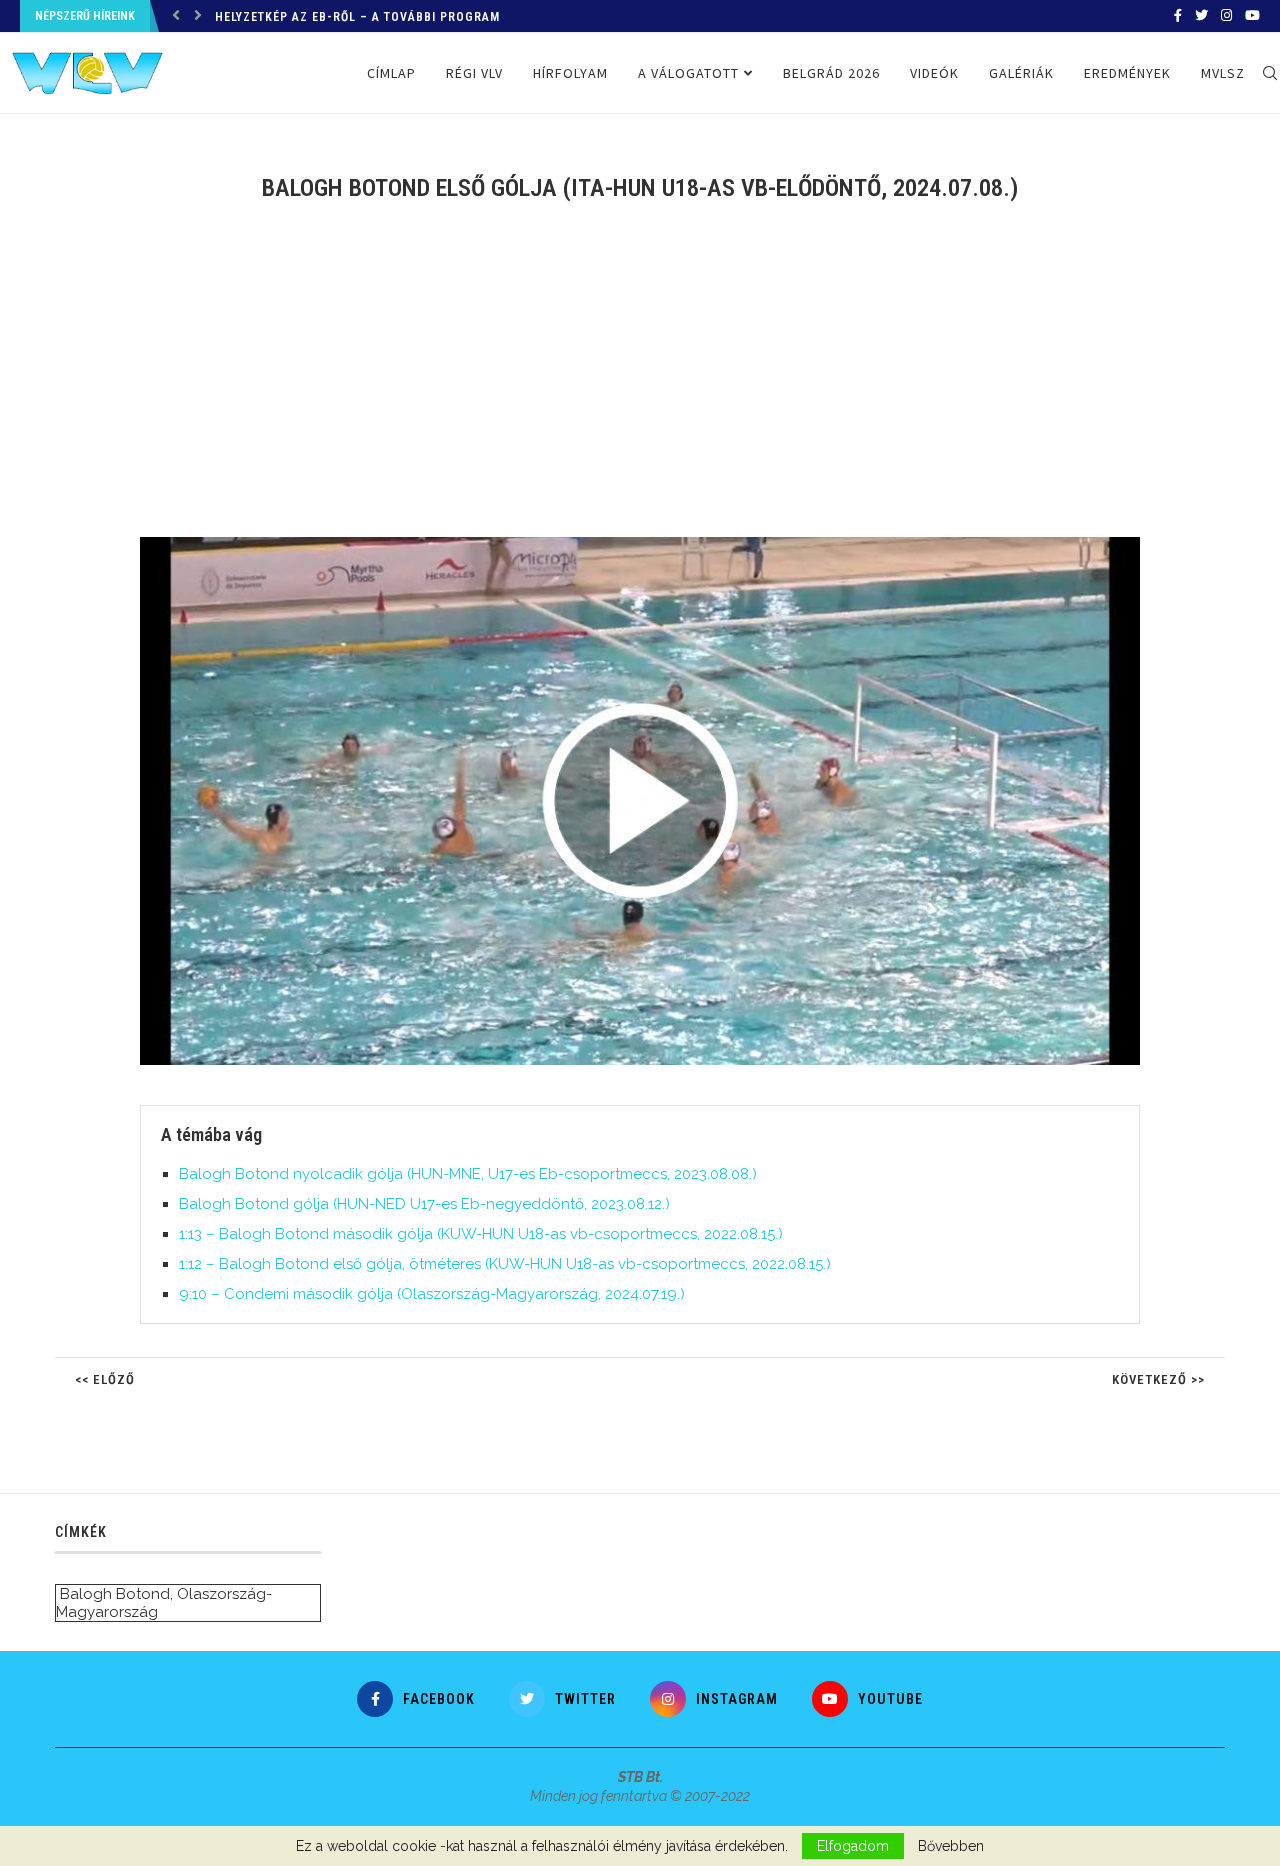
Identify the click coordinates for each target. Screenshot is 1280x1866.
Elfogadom (853, 1846)
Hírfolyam (570, 73)
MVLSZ (1223, 73)
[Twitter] (1201, 16)
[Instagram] (1226, 16)
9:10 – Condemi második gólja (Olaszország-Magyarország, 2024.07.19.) (432, 1294)
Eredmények (1127, 73)
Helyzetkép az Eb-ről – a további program (357, 17)
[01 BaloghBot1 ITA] (650, 545)
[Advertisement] (640, 382)
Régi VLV (474, 73)
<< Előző (105, 1379)
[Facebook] (1178, 16)
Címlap (391, 73)
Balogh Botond (115, 1594)
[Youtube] (1252, 16)
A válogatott (688, 73)
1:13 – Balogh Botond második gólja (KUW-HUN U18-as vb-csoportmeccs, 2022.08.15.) (481, 1234)
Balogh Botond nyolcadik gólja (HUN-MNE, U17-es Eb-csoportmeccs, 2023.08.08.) (468, 1174)
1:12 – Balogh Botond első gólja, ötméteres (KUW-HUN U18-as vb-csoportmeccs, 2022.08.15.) (505, 1264)
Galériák (1021, 73)
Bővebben (951, 1846)
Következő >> (1158, 1379)
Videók (934, 73)
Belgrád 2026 (831, 73)
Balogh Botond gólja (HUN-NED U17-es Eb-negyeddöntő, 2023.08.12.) (424, 1204)
